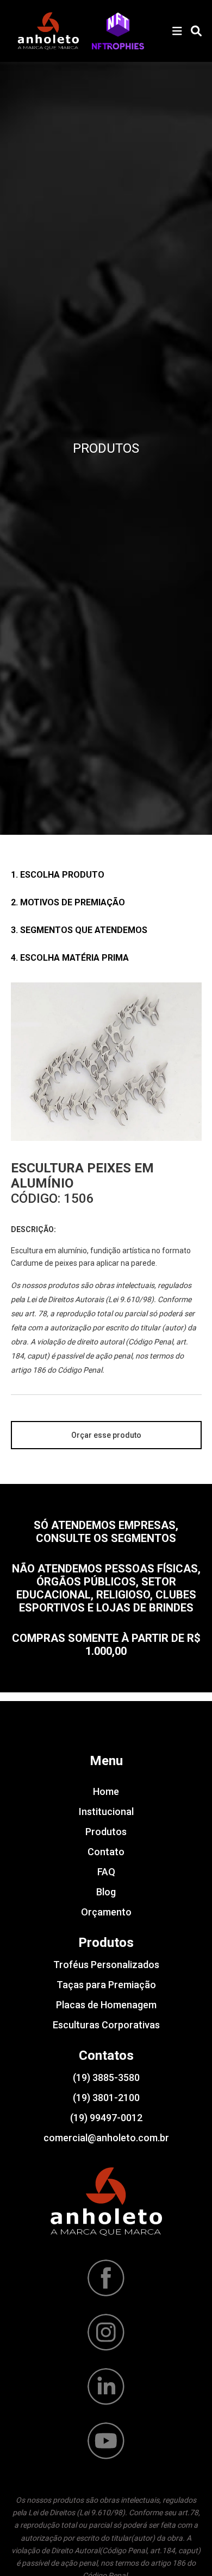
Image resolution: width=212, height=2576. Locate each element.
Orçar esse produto (106, 1435)
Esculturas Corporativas (106, 2025)
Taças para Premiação (106, 1985)
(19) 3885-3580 (106, 2077)
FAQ (106, 1872)
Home (106, 1791)
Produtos (106, 1832)
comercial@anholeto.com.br (106, 2138)
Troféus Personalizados (106, 1965)
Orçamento (106, 1912)
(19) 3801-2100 (106, 2098)
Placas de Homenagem (106, 2005)
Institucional (106, 1812)
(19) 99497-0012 (106, 2118)
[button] (118, 31)
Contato (106, 1852)
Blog (106, 1892)
